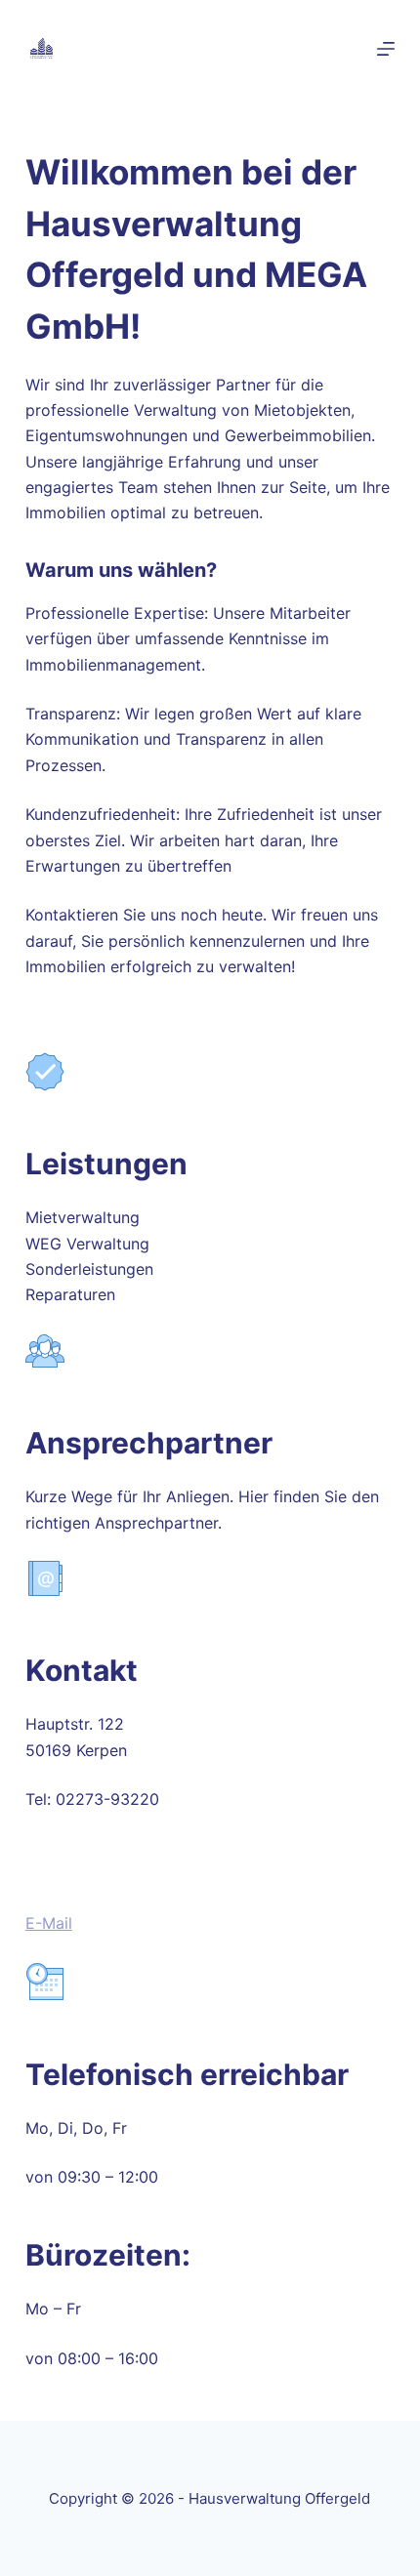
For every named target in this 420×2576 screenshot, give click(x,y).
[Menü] (386, 49)
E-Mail (49, 1923)
